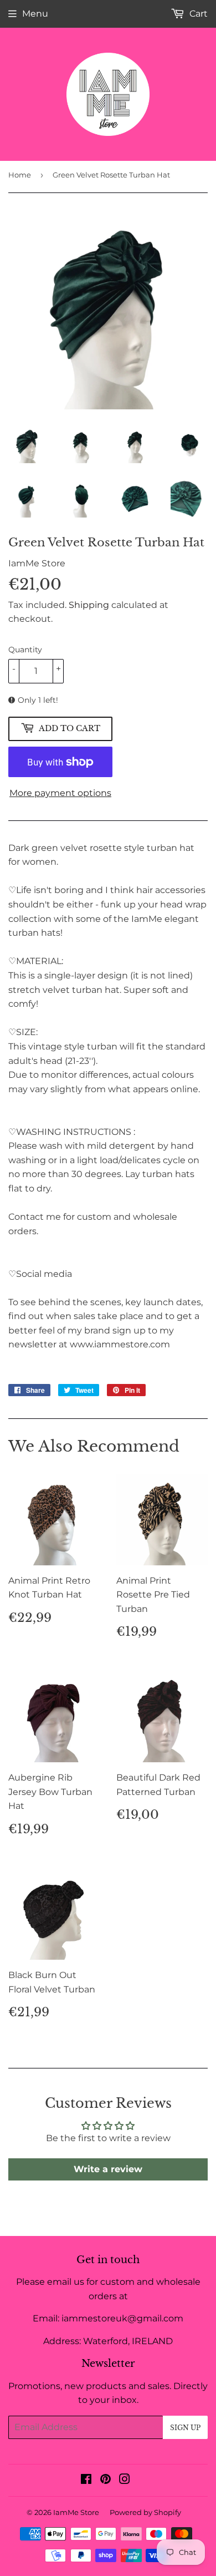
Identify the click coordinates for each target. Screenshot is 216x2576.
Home (20, 175)
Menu (35, 14)
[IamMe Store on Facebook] (86, 2480)
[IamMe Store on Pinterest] (106, 2480)
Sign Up (185, 2428)
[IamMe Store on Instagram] (125, 2480)
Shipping (89, 605)
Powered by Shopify (145, 2512)
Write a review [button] (108, 2169)
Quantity (25, 650)
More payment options (60, 793)
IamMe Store (76, 2512)
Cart (197, 14)
